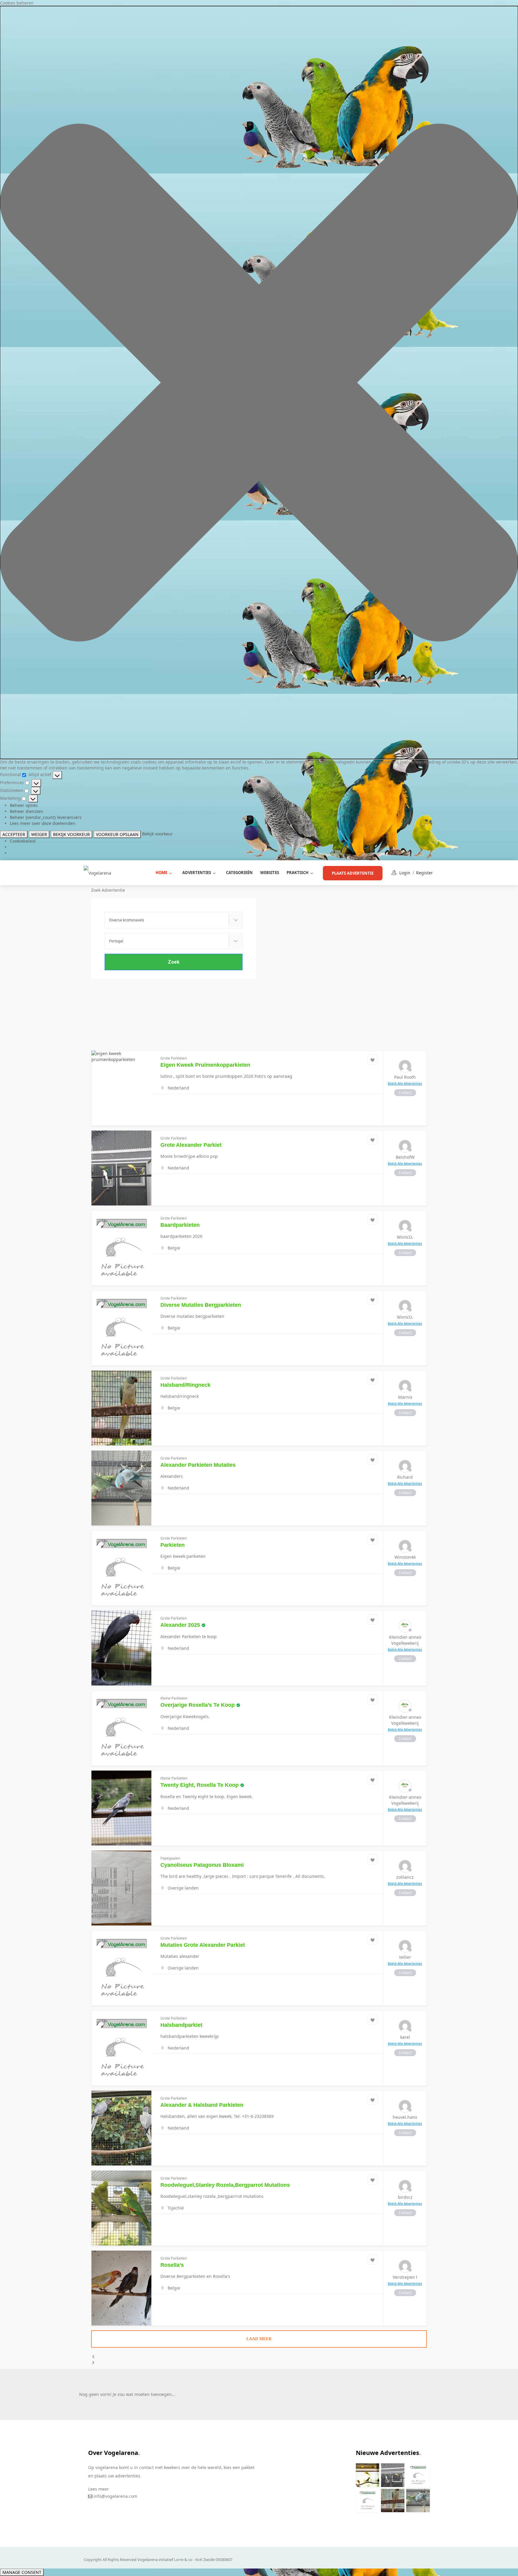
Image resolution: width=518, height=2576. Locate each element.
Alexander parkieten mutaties (198, 1465)
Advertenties (197, 873)
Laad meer (259, 2339)
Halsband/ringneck (185, 1385)
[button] (259, 382)
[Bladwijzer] (373, 1060)
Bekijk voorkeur (71, 834)
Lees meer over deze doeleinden (43, 823)
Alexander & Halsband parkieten (202, 2105)
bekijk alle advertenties (405, 1083)
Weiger (39, 834)
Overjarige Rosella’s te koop (198, 1705)
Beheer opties (24, 805)
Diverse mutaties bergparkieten (201, 1305)
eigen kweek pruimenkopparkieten (205, 1065)
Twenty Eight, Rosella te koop (199, 1785)
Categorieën (239, 873)
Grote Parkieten (174, 1058)
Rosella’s (172, 2265)
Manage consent (22, 2572)
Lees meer (98, 2489)
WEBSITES (270, 873)
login (405, 873)
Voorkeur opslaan (117, 834)
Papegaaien (170, 1858)
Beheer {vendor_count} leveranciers (46, 817)
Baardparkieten (180, 1225)
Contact (405, 1093)
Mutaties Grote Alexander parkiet (203, 1945)
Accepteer (14, 834)
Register (424, 873)
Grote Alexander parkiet (191, 1145)
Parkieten (173, 1545)
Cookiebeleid (23, 841)
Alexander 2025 (180, 1625)
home (161, 873)
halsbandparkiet (181, 2025)
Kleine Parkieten (174, 1698)
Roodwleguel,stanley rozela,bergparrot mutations (225, 2185)
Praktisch (298, 873)
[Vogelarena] (97, 872)
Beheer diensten (27, 811)
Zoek (174, 962)
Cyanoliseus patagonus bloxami (202, 1865)
